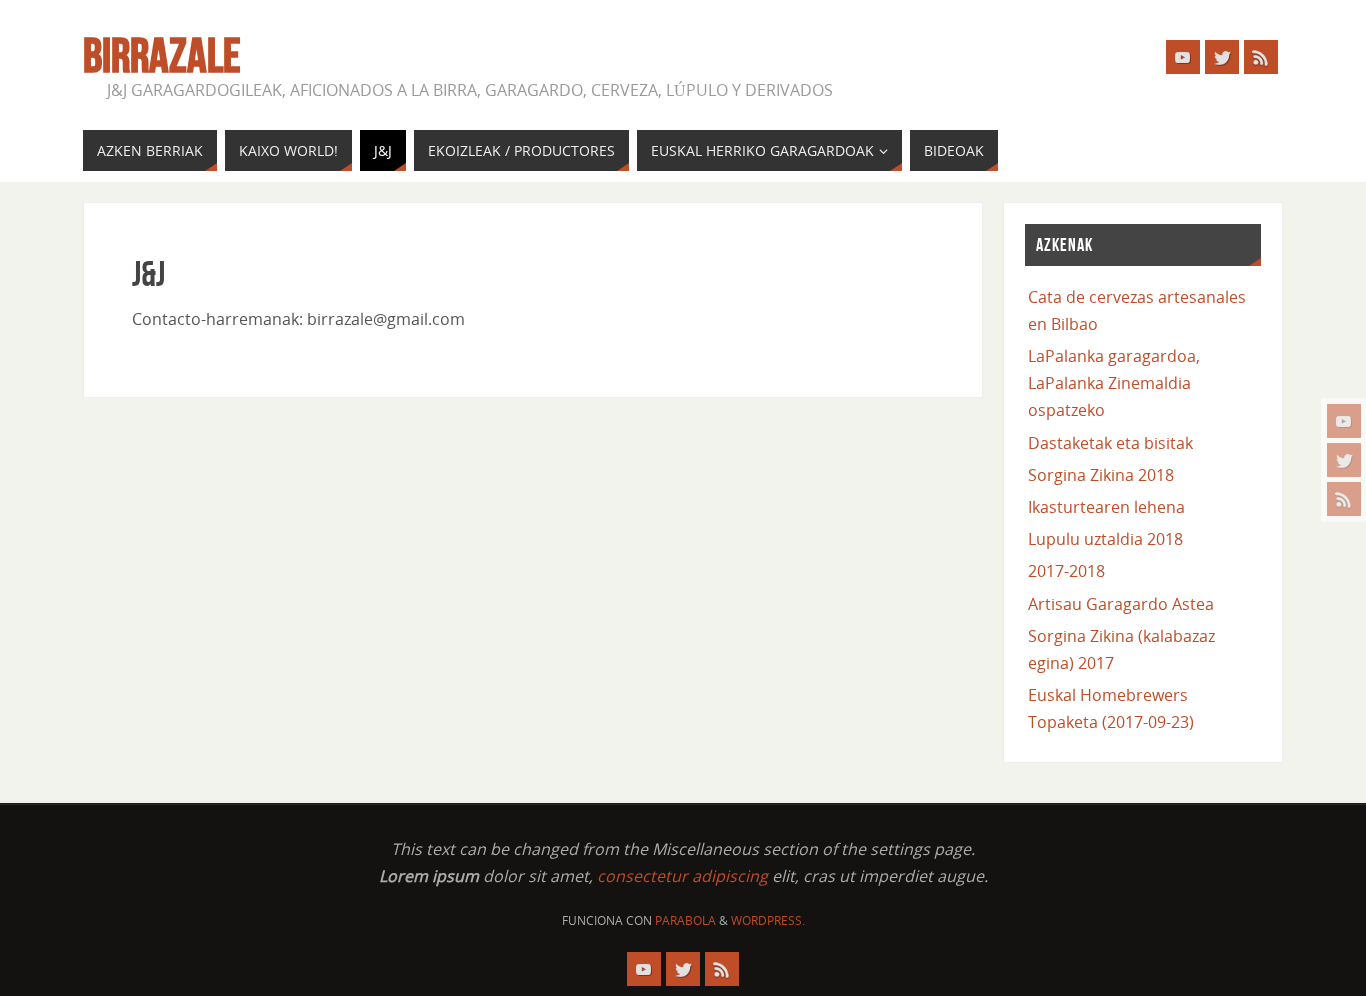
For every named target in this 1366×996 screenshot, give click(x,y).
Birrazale (162, 56)
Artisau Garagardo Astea (1121, 604)
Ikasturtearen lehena (1106, 507)
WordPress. (768, 920)
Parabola (685, 920)
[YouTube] (1344, 421)
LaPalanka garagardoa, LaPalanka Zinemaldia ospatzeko (1114, 383)
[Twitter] (1344, 460)
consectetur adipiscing (682, 876)
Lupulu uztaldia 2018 (1105, 539)
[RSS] (1344, 499)
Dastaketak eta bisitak (1110, 443)
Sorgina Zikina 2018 (1101, 475)
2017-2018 (1066, 571)
